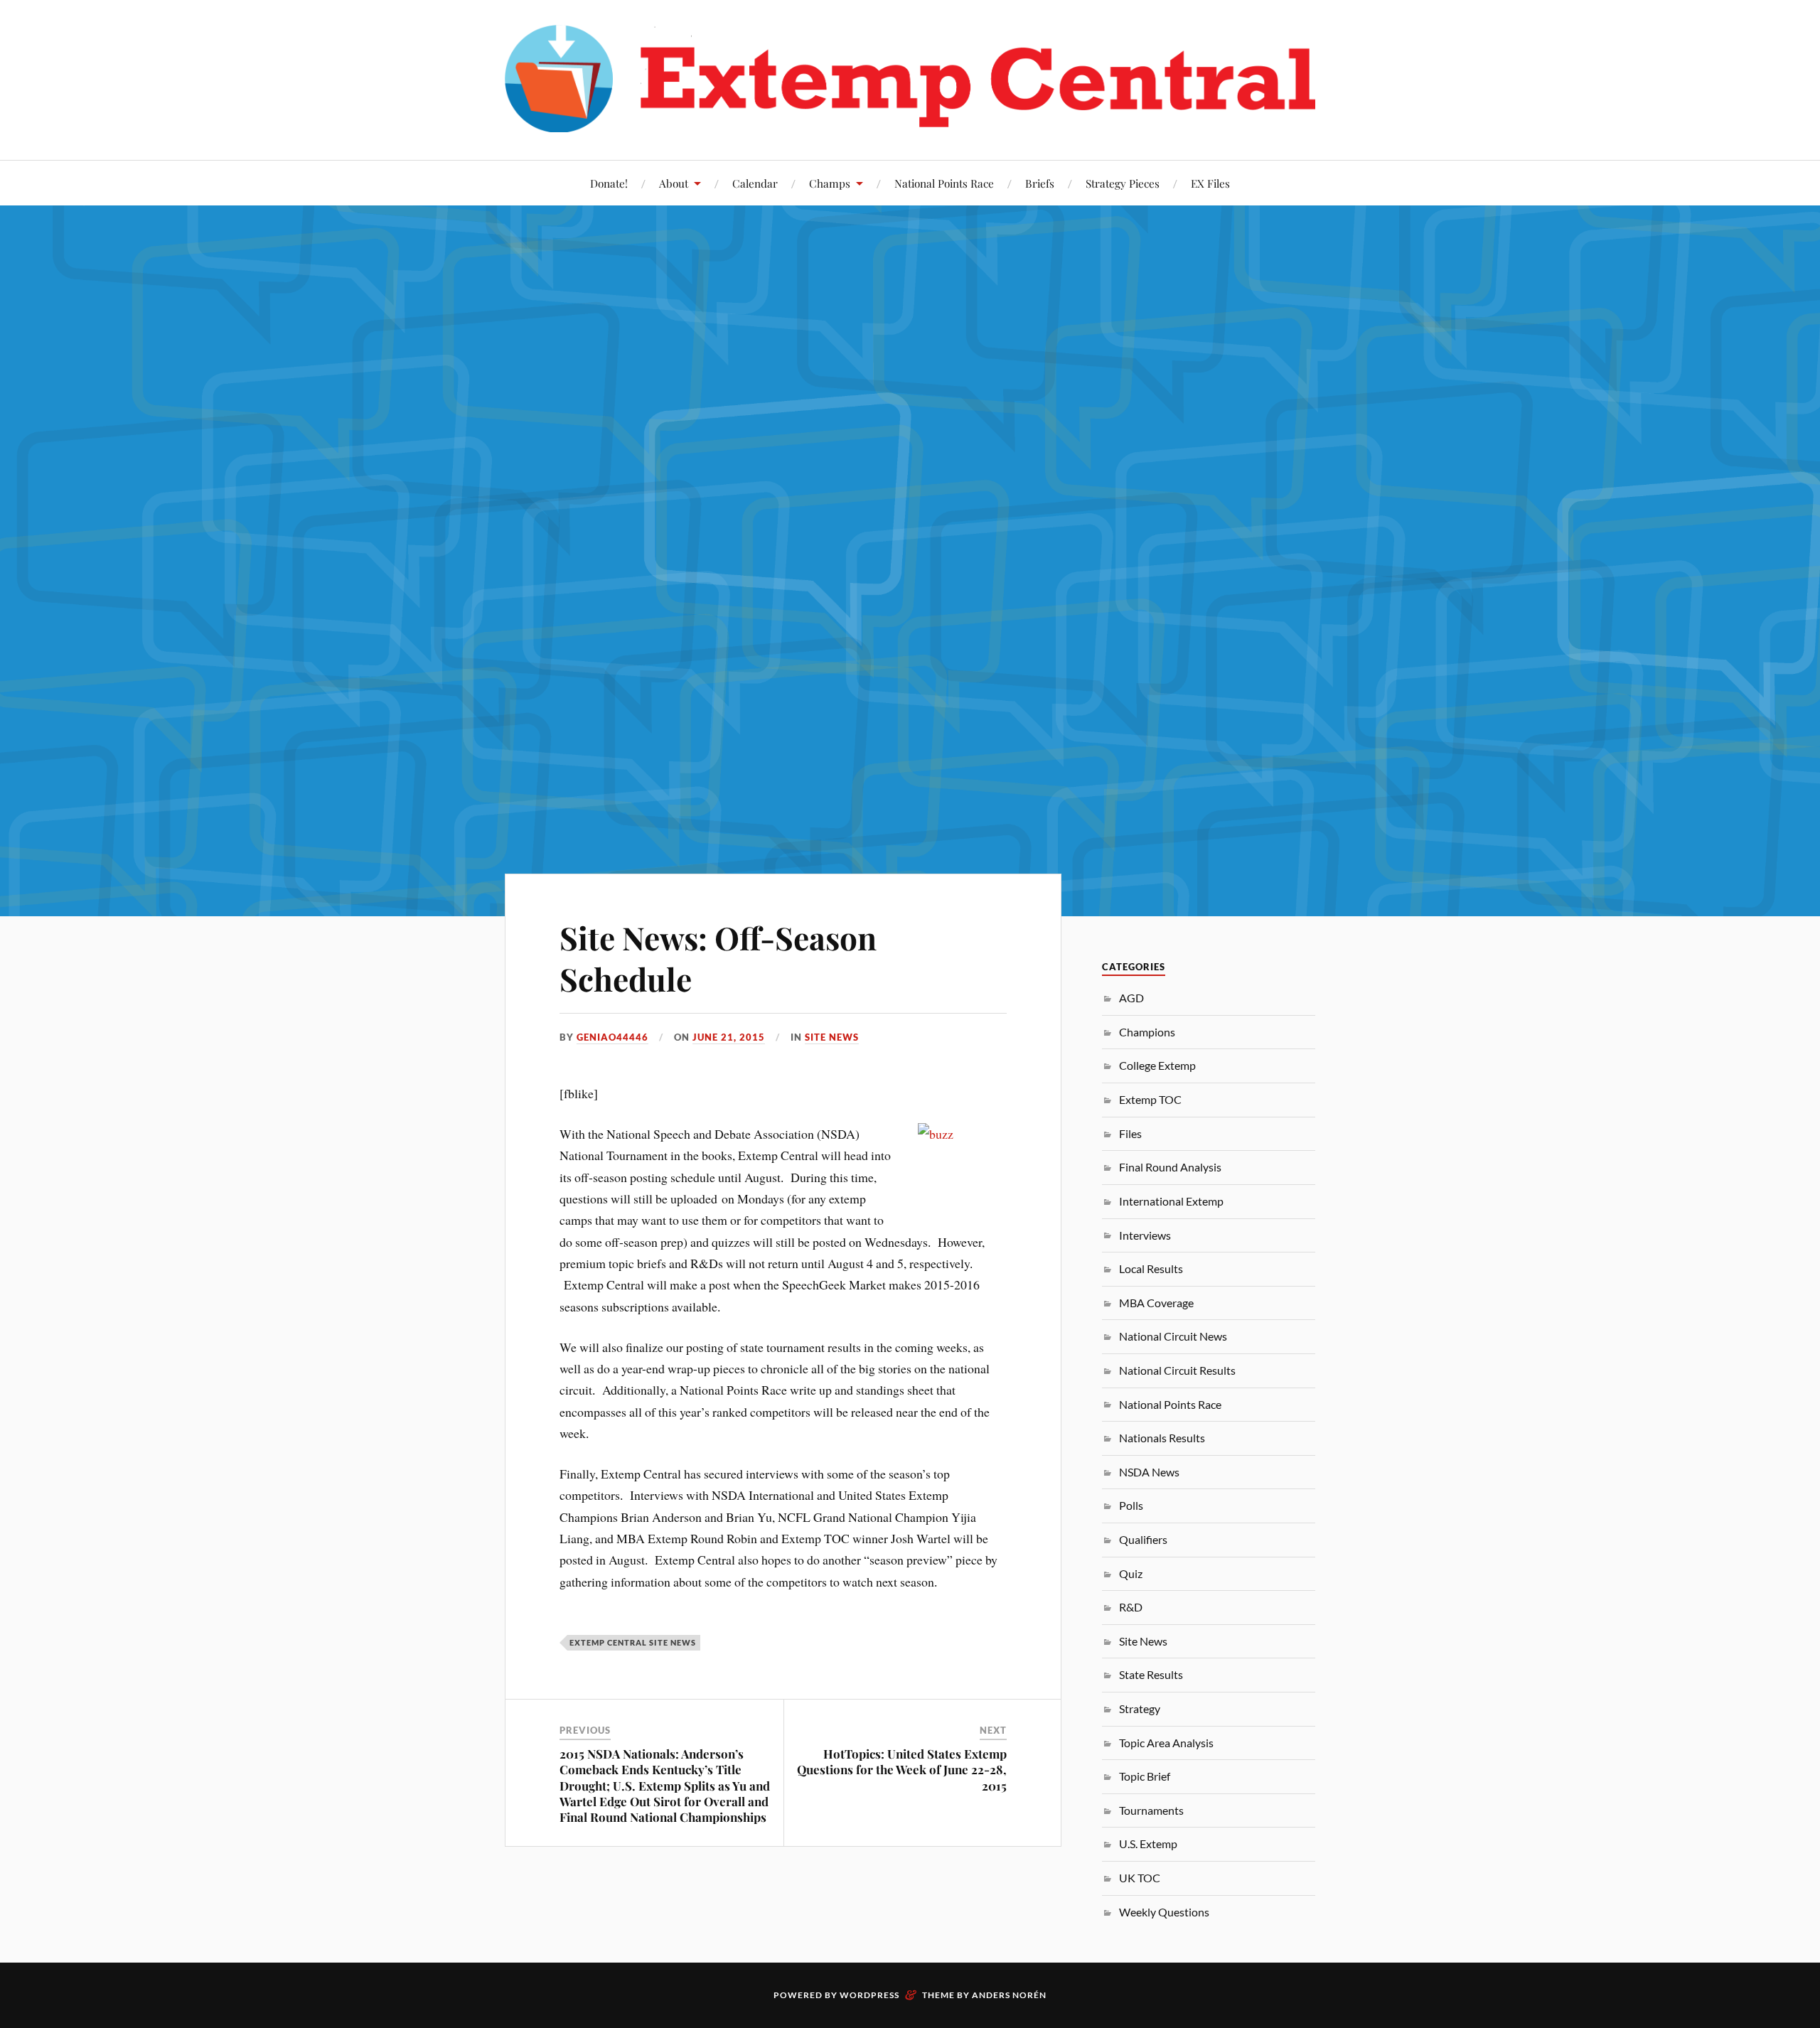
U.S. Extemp (1148, 1844)
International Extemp (1171, 1201)
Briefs (1040, 183)
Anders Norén (1009, 1995)
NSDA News (1149, 1472)
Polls (1131, 1505)
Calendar (755, 183)
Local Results (1151, 1268)
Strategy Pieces (1123, 183)
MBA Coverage (1156, 1303)
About (674, 183)
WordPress (869, 1995)
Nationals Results (1162, 1438)
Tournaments (1151, 1810)
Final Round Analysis (1170, 1167)
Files (1130, 1133)
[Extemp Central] (910, 79)
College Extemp (1157, 1065)
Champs (830, 183)
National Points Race (944, 183)
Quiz (1131, 1573)
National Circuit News (1173, 1336)
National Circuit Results (1177, 1370)
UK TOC (1140, 1878)
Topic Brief (1145, 1776)
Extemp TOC (1150, 1099)
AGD (1131, 998)
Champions (1147, 1032)
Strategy (1140, 1708)
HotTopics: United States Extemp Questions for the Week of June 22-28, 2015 (902, 1769)
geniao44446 (612, 1037)
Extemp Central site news (633, 1642)
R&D (1131, 1607)
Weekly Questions (1164, 1912)
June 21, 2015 (729, 1037)
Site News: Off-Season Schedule (718, 957)
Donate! (609, 183)
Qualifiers (1143, 1539)
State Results (1151, 1674)
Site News (832, 1037)
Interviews (1145, 1235)
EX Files (1210, 183)
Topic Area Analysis (1166, 1743)
